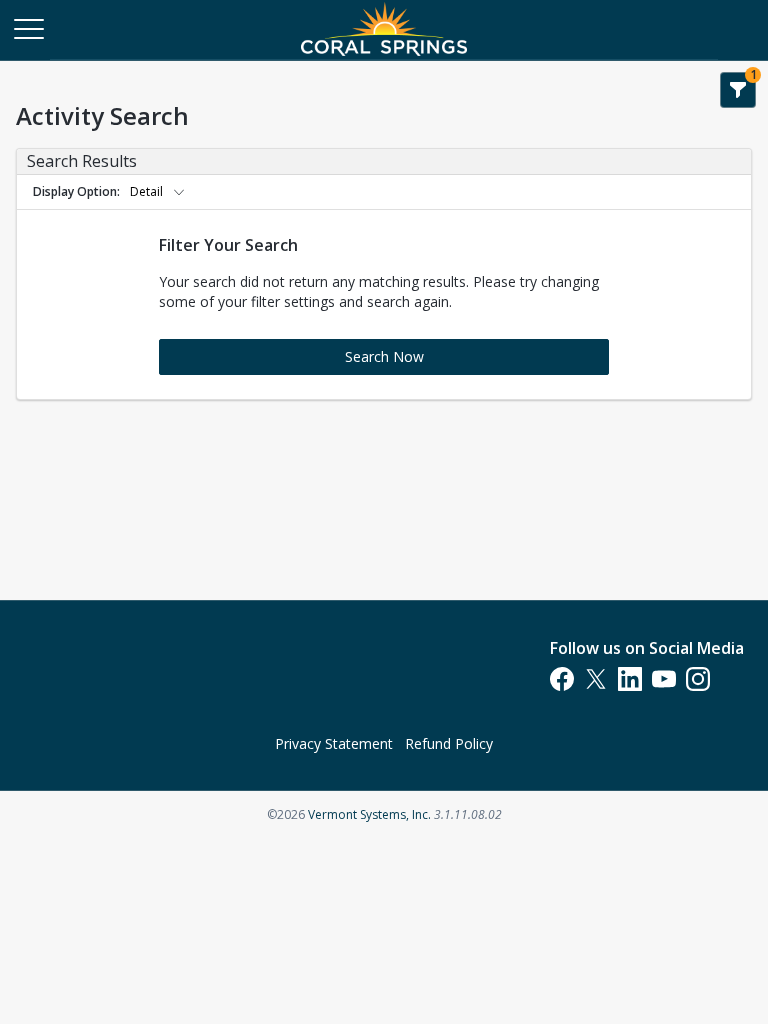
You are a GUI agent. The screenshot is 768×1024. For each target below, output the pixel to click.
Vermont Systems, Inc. (369, 814)
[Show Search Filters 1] (738, 90)
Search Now (384, 356)
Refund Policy (449, 743)
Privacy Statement (334, 743)
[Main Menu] (28, 28)
